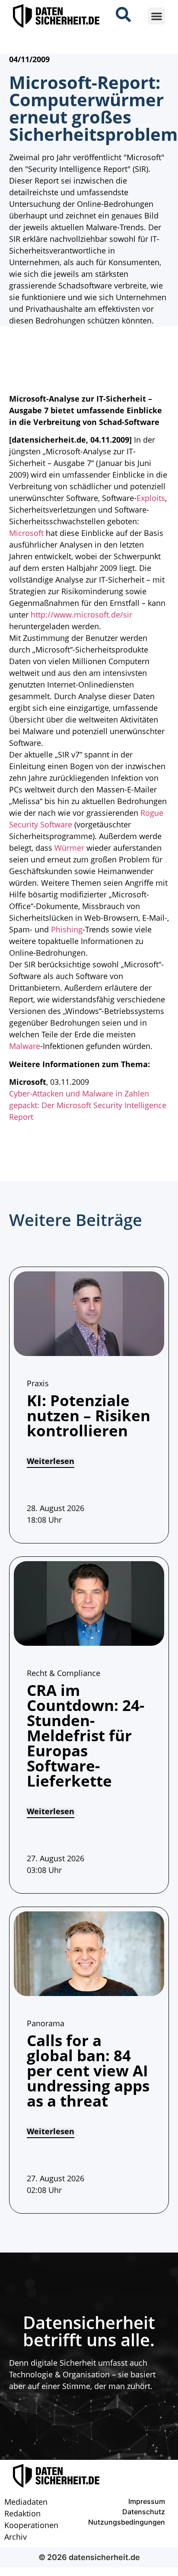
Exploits (151, 498)
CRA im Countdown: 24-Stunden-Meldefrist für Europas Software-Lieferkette (86, 1735)
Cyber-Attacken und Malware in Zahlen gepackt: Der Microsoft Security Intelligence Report (88, 1105)
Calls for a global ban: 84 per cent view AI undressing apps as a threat (88, 2071)
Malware (25, 1046)
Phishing (67, 929)
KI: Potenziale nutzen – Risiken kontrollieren (89, 1415)
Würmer (69, 848)
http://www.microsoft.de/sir (81, 615)
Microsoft (26, 533)
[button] (157, 16)
